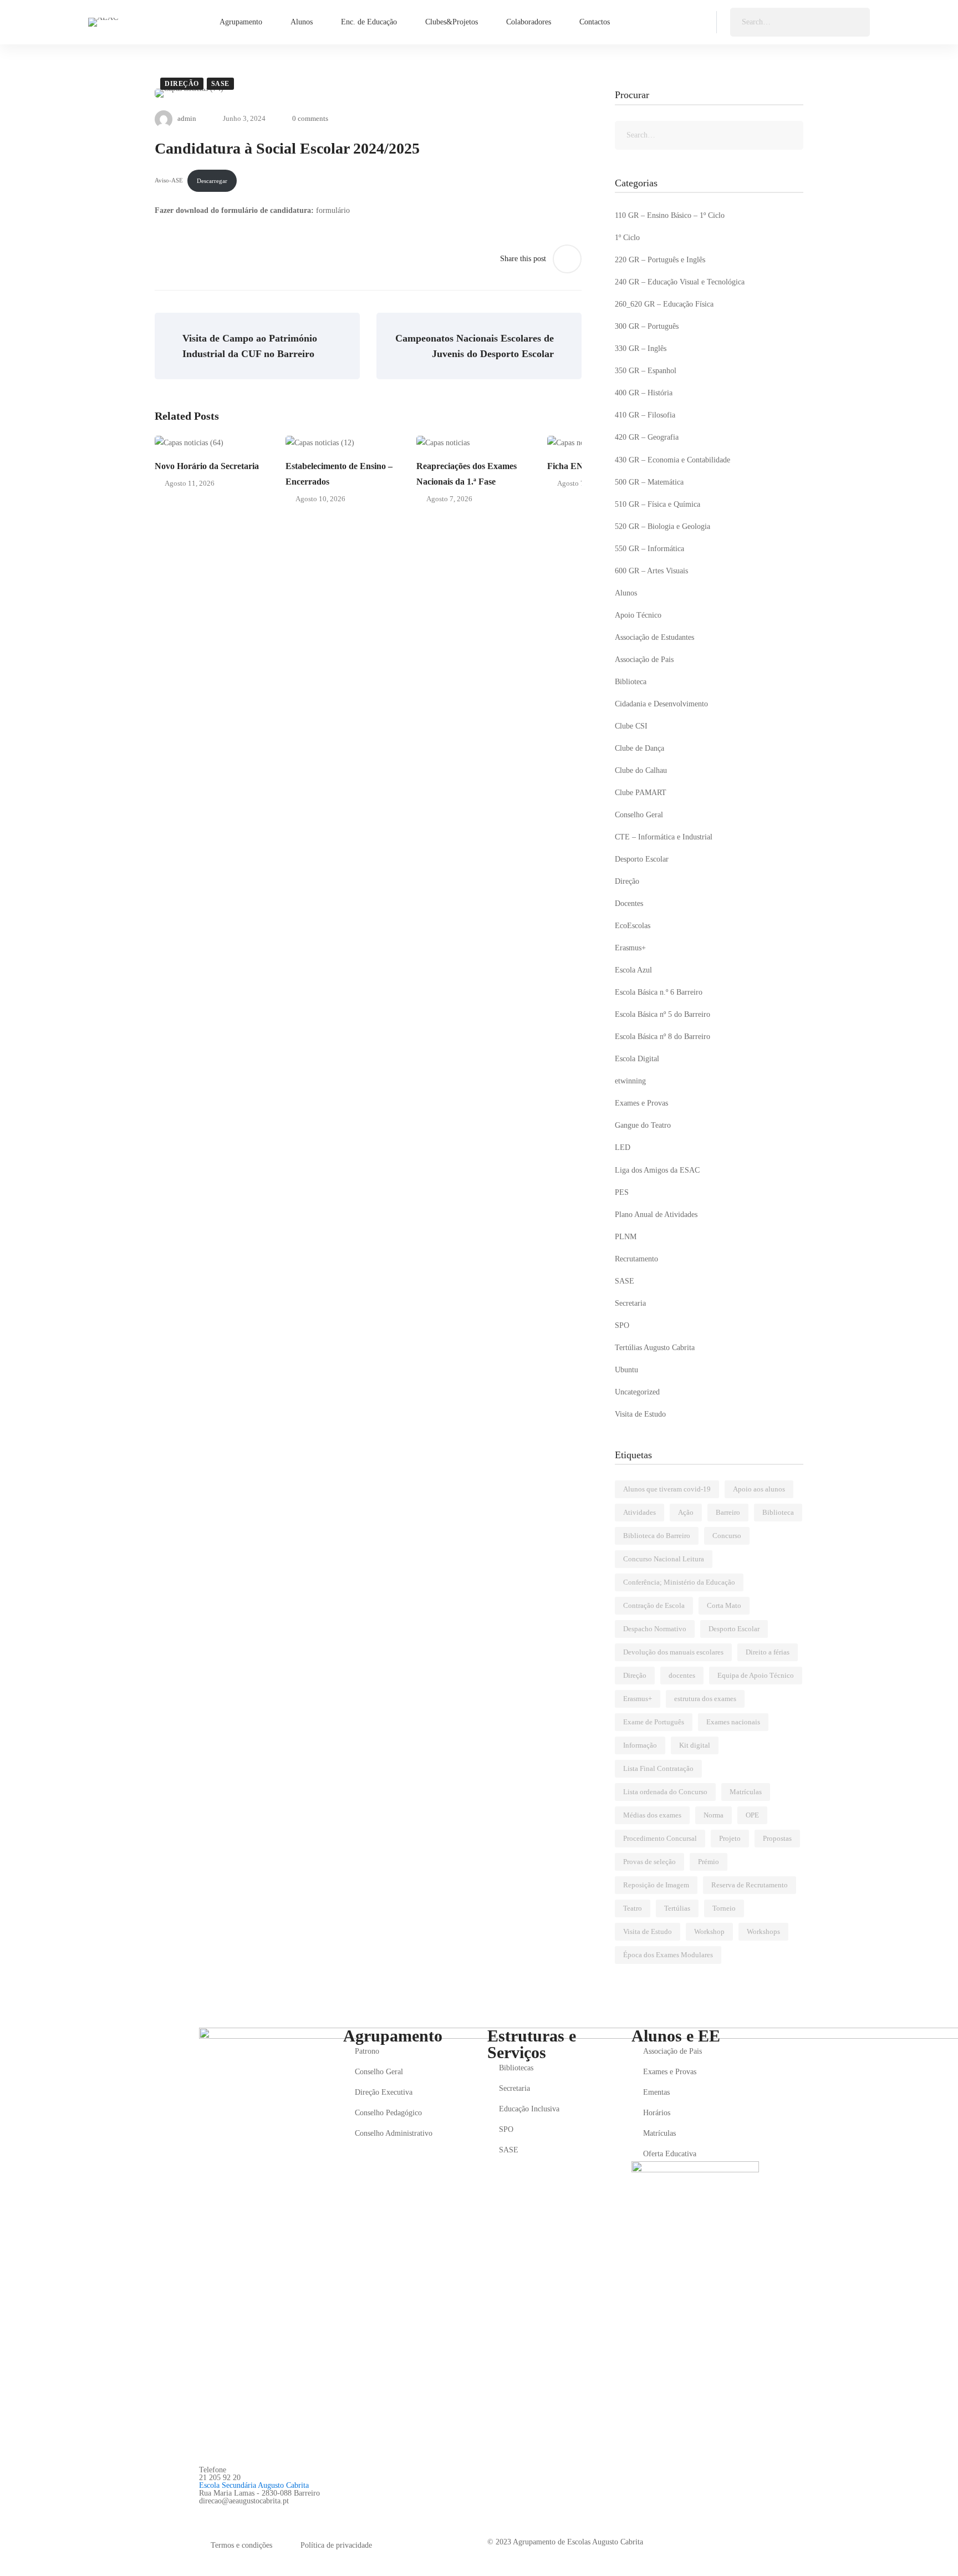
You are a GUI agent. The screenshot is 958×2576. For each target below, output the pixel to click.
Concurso (727, 1536)
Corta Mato (724, 1605)
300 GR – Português (647, 326)
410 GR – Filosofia (645, 415)
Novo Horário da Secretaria (207, 466)
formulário (333, 210)
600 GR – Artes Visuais (651, 571)
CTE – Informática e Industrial (664, 837)
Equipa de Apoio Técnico (756, 1675)
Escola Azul (633, 970)
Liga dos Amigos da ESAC (657, 1170)
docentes (682, 1675)
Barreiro (728, 1512)
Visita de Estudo (640, 1414)
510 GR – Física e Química (658, 504)
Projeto (730, 1838)
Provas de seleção (649, 1862)
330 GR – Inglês (641, 348)
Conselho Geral (639, 815)
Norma (714, 1815)
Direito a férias (768, 1652)
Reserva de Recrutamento (750, 1885)
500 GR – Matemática (649, 482)
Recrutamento (636, 1259)
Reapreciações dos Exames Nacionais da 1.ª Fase (467, 474)
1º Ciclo (627, 238)
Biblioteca (631, 682)
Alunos (626, 593)
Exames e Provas (641, 1103)
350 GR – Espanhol (646, 371)
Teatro (633, 1908)
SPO (622, 1325)
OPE (752, 1815)
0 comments (310, 118)
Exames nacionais (733, 1722)
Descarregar (212, 181)
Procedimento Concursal (660, 1838)
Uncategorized (637, 1392)
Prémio (709, 1862)
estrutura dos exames (705, 1699)
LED (623, 1147)
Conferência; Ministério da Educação (679, 1582)
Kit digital (695, 1745)
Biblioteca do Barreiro (657, 1536)
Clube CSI (631, 726)
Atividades (639, 1512)
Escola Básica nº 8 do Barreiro (663, 1037)
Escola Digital (637, 1059)
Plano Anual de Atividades (656, 1215)
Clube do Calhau (641, 770)
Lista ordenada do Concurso (665, 1792)
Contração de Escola (654, 1605)
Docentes (629, 903)
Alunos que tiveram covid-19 (667, 1489)
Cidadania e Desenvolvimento (661, 704)
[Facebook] (203, 2513)
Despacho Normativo (655, 1629)
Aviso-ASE (169, 181)
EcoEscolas (633, 926)
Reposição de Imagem (656, 1885)
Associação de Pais (644, 660)
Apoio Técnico (638, 615)
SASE (220, 84)
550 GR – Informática (649, 549)
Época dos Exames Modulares (668, 1955)
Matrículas (746, 1792)
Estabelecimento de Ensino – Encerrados (339, 474)
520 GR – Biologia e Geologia (663, 526)
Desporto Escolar (642, 859)
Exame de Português (654, 1722)
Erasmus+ (630, 948)
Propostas (777, 1838)
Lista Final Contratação (658, 1768)
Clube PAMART (641, 793)
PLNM (626, 1237)
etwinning (630, 1081)
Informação (640, 1745)
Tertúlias (677, 1908)
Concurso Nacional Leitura (664, 1559)
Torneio (724, 1908)
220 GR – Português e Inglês (660, 260)
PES (622, 1192)
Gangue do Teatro (643, 1125)
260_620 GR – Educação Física (664, 304)
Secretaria (630, 1303)
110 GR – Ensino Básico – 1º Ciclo (670, 215)
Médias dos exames (652, 1815)
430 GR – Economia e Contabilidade (672, 460)
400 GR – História (644, 393)
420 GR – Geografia (647, 437)
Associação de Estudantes (654, 637)
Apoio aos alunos (759, 1489)
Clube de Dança (639, 748)
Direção (182, 84)
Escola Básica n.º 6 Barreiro (659, 992)
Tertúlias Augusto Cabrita (655, 1348)
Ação (686, 1512)
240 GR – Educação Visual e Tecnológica (680, 282)
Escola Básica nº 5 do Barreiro (663, 1014)
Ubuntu (626, 1370)
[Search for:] (800, 22)
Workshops (763, 1931)
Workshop (709, 1931)
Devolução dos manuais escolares (673, 1652)
